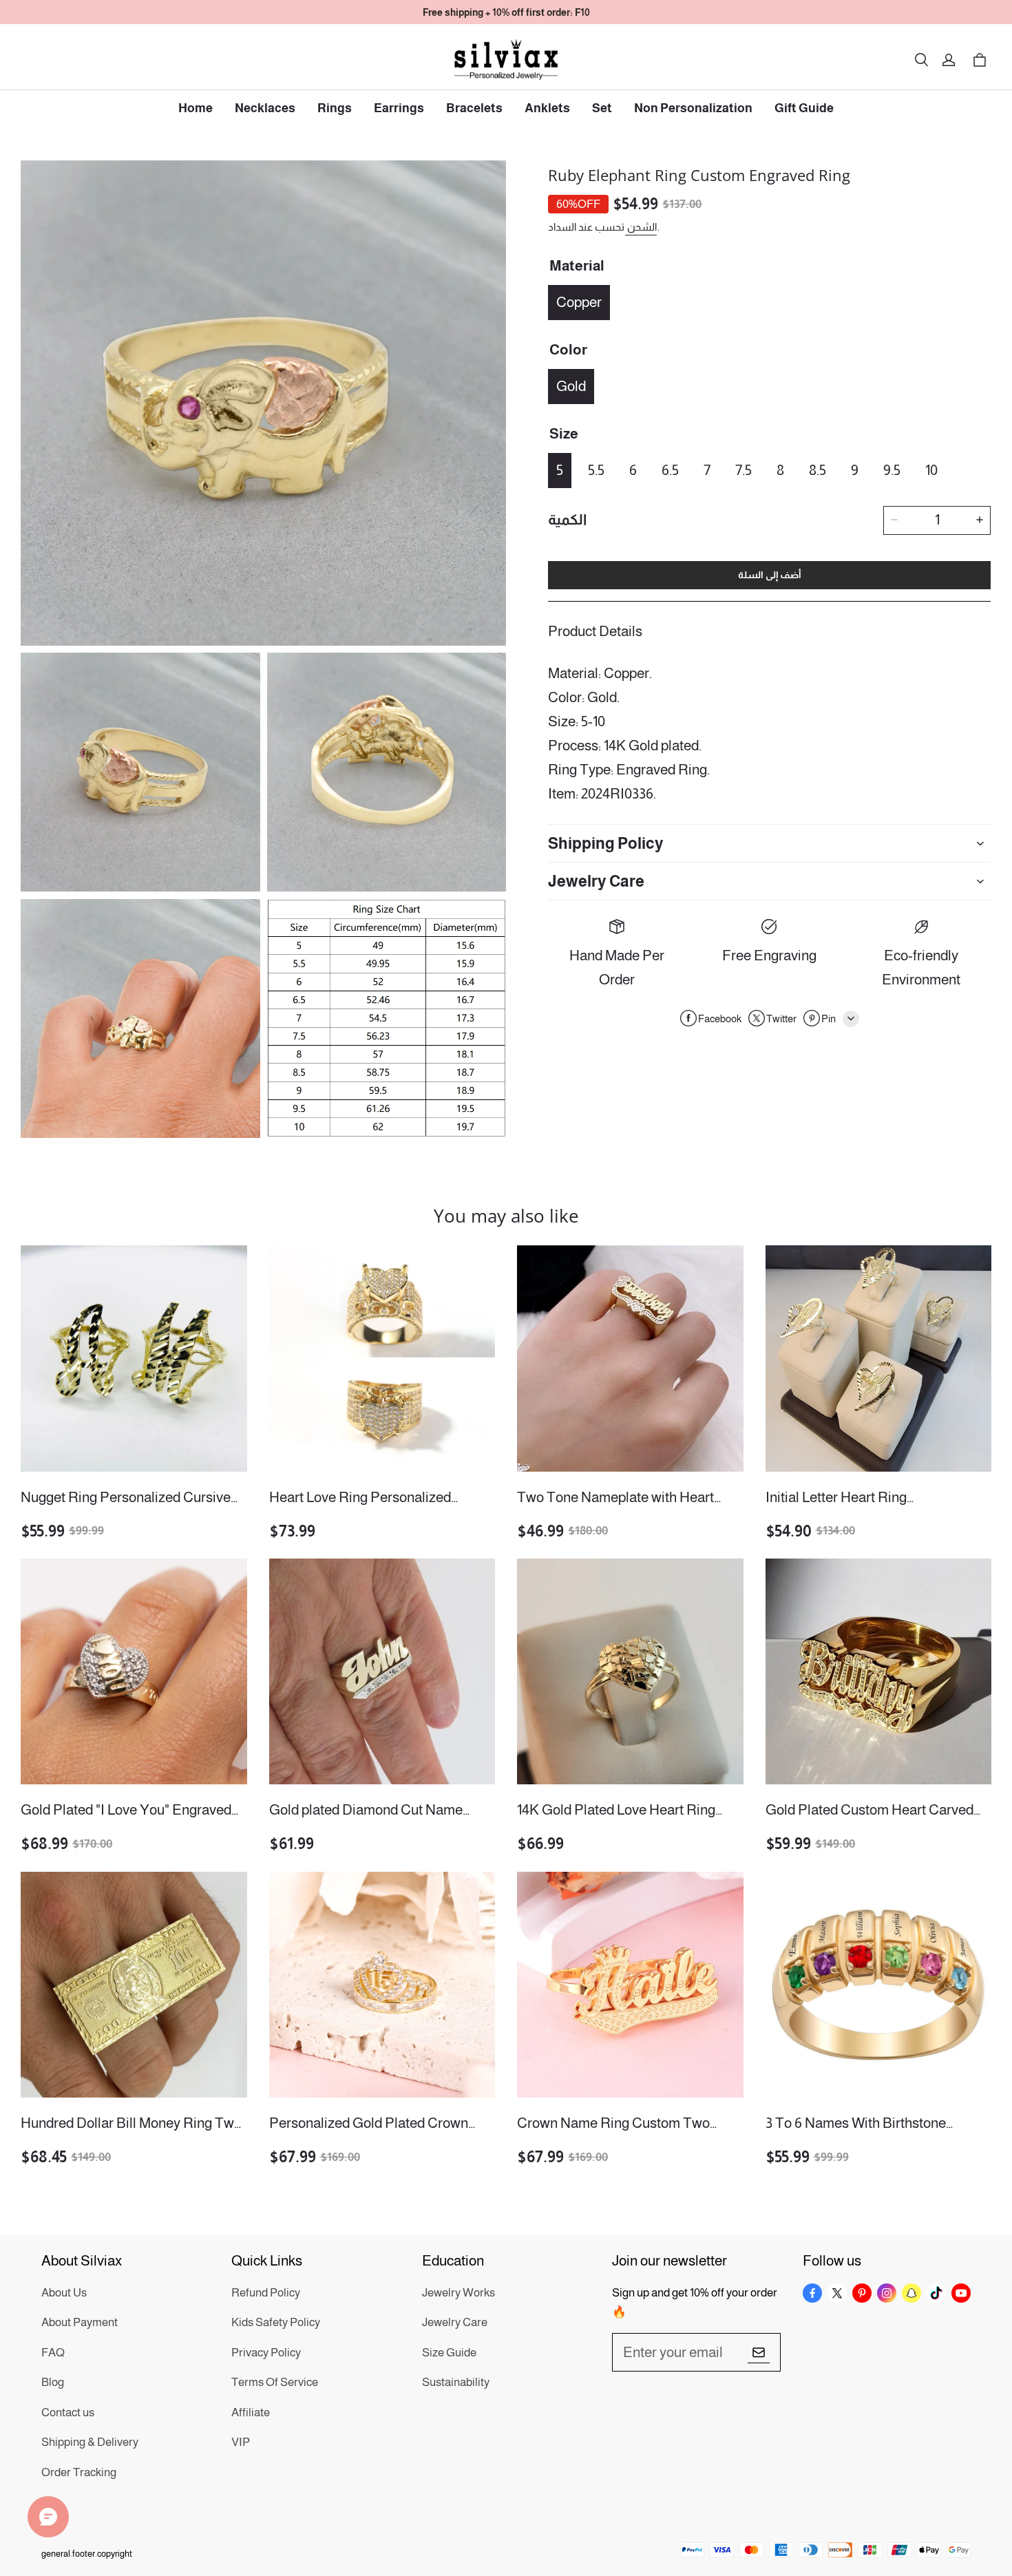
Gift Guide (804, 108)
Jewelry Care (455, 2322)
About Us (64, 2293)
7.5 (744, 469)
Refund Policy (266, 2293)
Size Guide (449, 2353)
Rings (335, 108)
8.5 (818, 469)
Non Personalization (693, 108)
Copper (579, 301)
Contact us (68, 2413)
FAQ (53, 2353)
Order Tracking (79, 2472)
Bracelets (474, 108)
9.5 (892, 469)
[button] (921, 60)
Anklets (547, 108)
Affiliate (251, 2413)
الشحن (641, 226)
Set (602, 108)
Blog (53, 2382)
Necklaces (265, 108)
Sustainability (456, 2382)
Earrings (399, 108)
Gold (571, 385)
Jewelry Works (458, 2293)
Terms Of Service (275, 2382)
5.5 (596, 469)
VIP (241, 2442)
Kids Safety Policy (276, 2322)
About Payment (80, 2322)
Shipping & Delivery (90, 2442)
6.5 (670, 469)
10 (931, 469)
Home (196, 108)
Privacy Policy (266, 2353)
